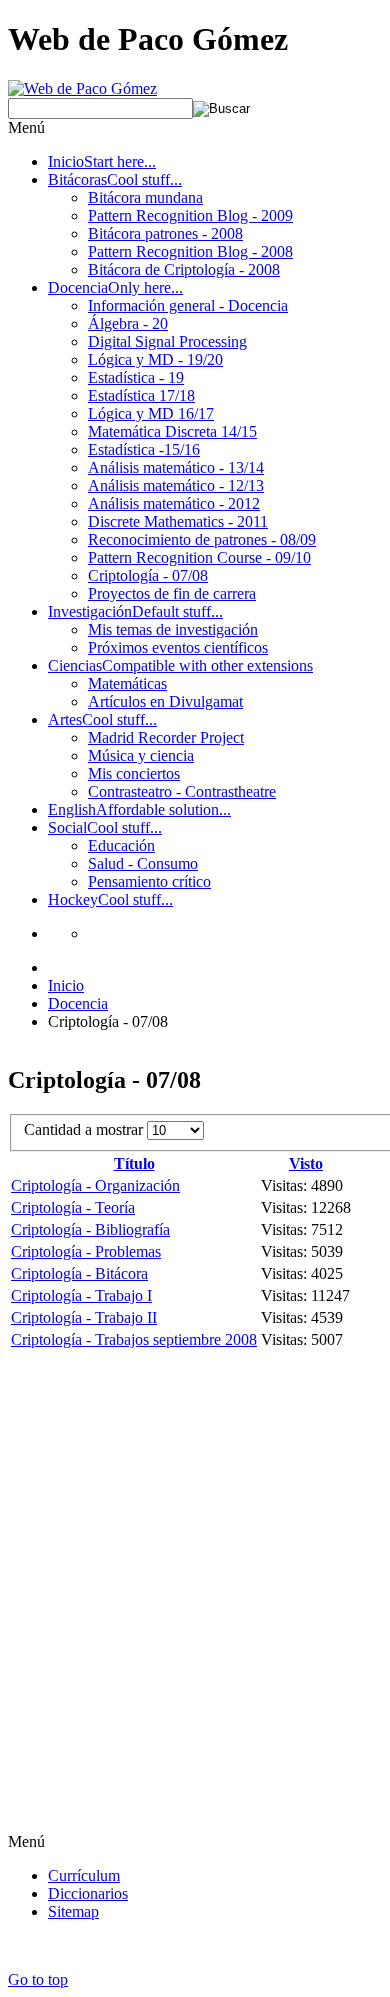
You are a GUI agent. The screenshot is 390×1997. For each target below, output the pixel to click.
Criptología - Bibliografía (90, 1229)
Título (134, 1163)
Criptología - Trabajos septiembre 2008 (134, 1339)
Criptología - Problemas (86, 1251)
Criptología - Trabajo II (84, 1317)
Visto (306, 1163)
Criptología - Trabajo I (81, 1295)
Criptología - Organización (95, 1185)
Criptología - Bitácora (79, 1273)
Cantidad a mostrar (85, 1129)
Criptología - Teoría (73, 1207)
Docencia (78, 1003)
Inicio (66, 985)
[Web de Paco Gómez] (82, 88)
